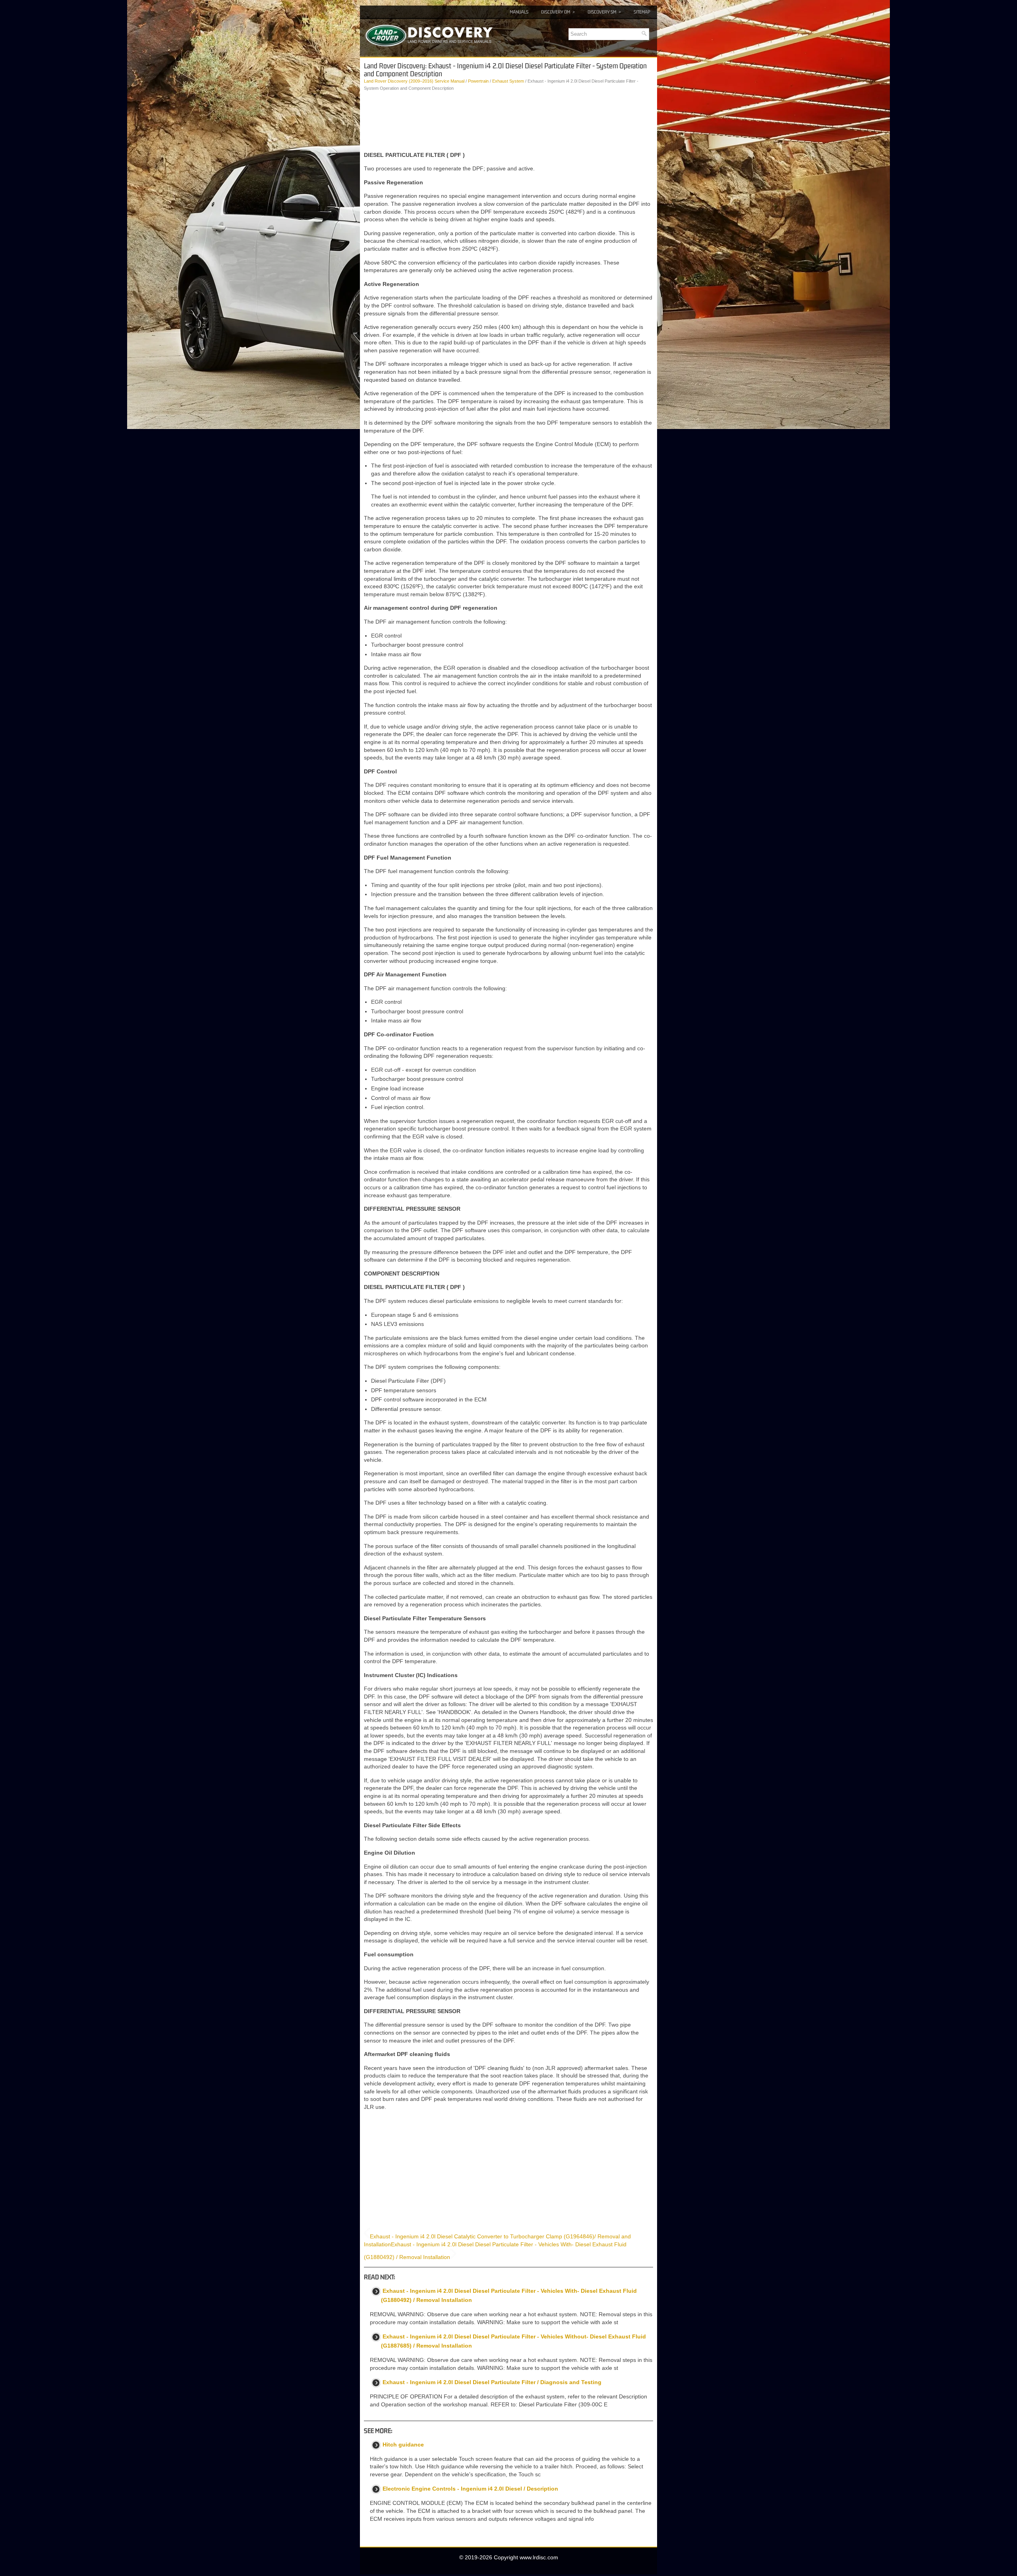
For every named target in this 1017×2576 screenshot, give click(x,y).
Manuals (519, 12)
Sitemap (642, 12)
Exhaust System (508, 81)
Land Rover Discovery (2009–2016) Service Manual (414, 81)
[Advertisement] (508, 122)
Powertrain (478, 81)
